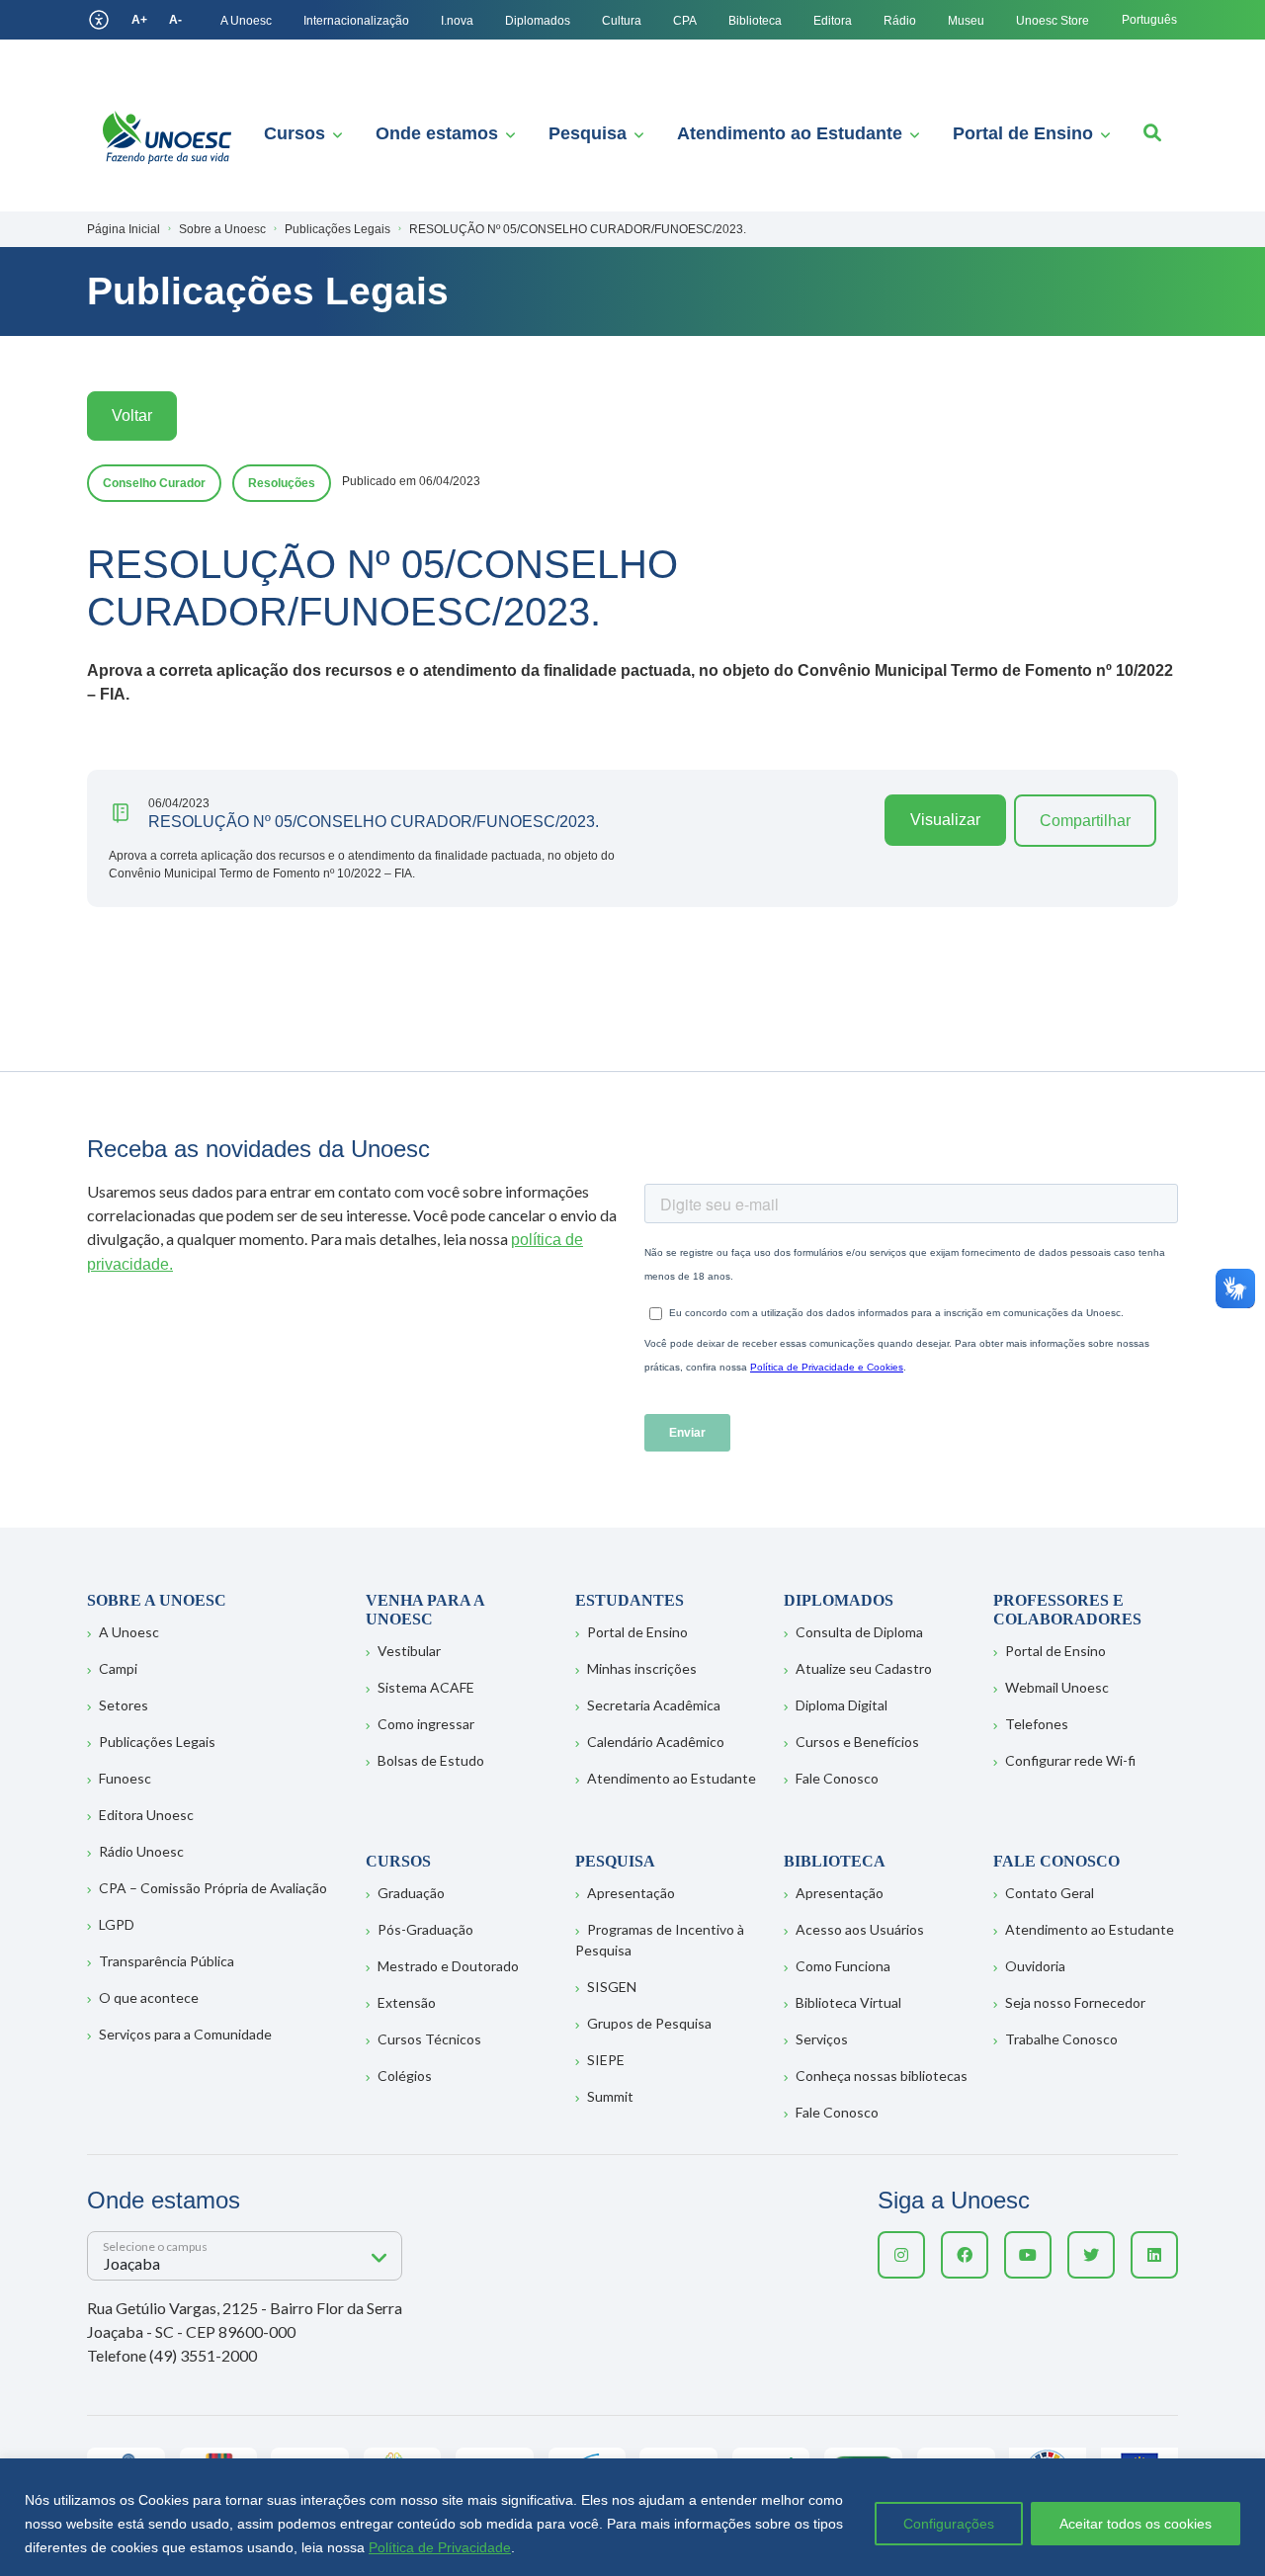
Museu (966, 21)
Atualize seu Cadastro (864, 1668)
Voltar (132, 415)
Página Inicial (124, 229)
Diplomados (538, 21)
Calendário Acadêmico (656, 1742)
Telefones (1037, 1724)
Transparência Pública (167, 1961)
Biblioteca (755, 21)
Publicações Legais (157, 1742)
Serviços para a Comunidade (185, 2034)
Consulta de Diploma (859, 1632)
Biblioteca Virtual (848, 2002)
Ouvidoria (1035, 1966)
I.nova (457, 21)
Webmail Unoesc (1057, 1687)
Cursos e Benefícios (857, 1742)
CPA (685, 21)
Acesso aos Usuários (860, 1929)
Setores (124, 1705)
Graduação (411, 1893)
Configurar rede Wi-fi (1070, 1760)
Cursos (295, 133)
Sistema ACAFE (426, 1687)
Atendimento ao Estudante (790, 133)
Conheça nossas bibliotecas (882, 2076)
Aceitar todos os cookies (1136, 2524)
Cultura (622, 21)
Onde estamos (437, 133)
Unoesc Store (1053, 21)
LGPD (117, 1924)
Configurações (949, 2524)
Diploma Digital (842, 1705)
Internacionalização (356, 21)
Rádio (900, 21)
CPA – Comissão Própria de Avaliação (213, 1888)
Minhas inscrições (642, 1668)
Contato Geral (1050, 1893)
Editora (833, 21)
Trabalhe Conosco (1061, 2039)
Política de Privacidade (440, 2547)
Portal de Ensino (1023, 133)
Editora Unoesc (146, 1815)
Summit (610, 2096)
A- (175, 20)
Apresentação (631, 1893)
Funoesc (125, 1778)
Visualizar (945, 820)
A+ (139, 20)
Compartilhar (1085, 821)
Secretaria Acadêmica (654, 1705)
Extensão (407, 2002)
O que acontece (149, 1997)
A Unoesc (246, 21)
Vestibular (409, 1651)
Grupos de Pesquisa (649, 2023)
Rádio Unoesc (141, 1851)
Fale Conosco (837, 1778)
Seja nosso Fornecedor (1075, 2002)
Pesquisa (588, 133)
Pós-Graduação (425, 1929)
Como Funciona (843, 1966)
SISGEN (612, 1987)
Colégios (405, 2076)
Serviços (822, 2039)
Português (1149, 20)
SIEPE (606, 2060)
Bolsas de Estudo (431, 1760)
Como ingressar (426, 1724)
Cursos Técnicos (429, 2039)
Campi (118, 1668)
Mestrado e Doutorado (448, 1966)
